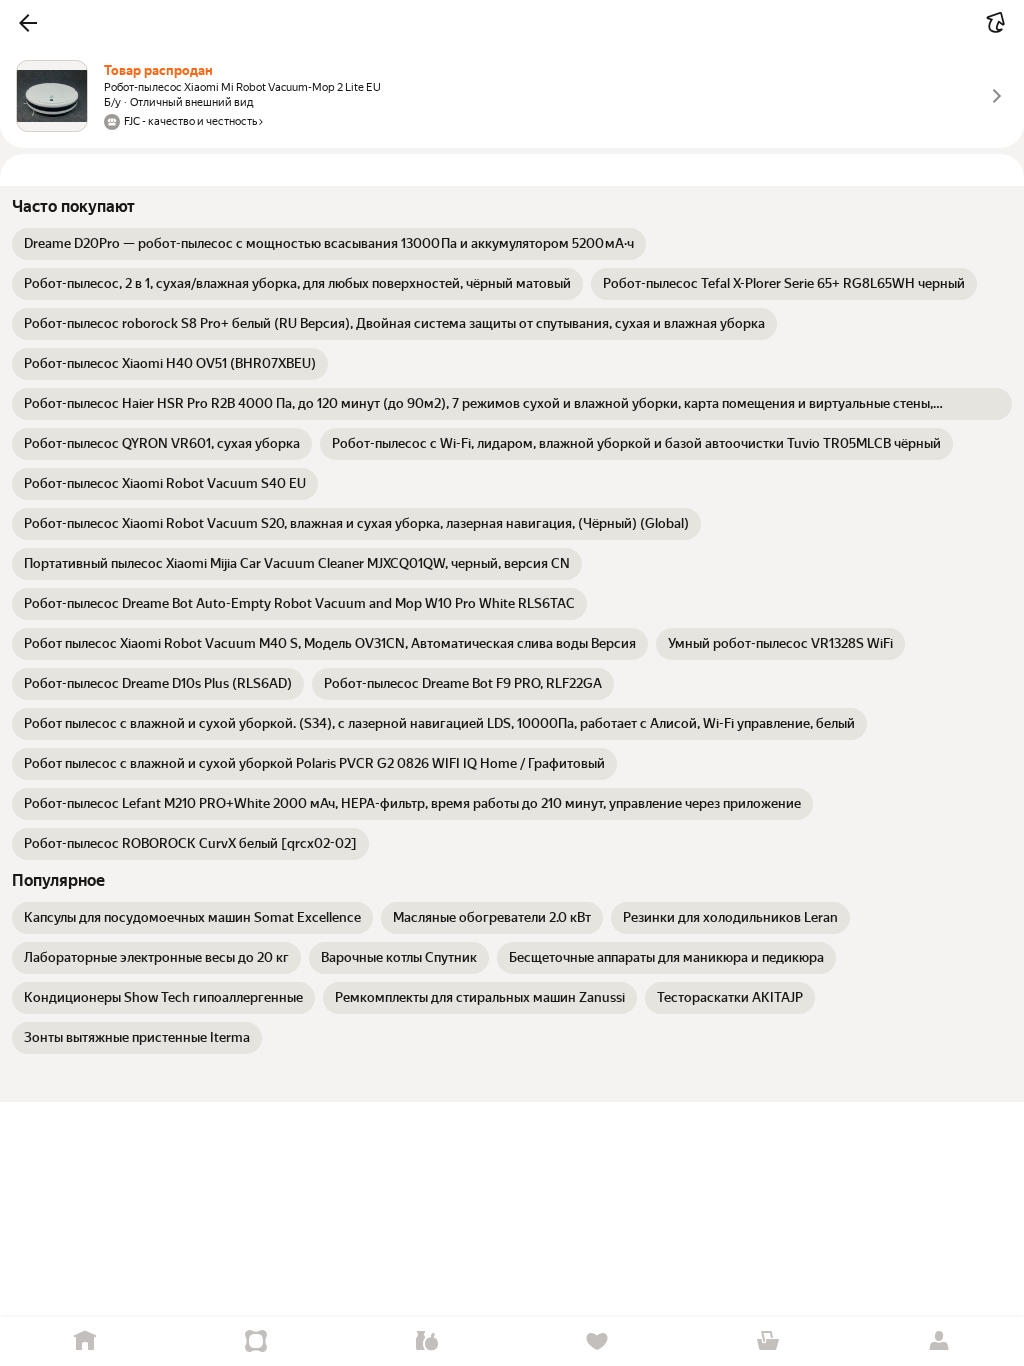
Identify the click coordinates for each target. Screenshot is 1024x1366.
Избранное (597, 1341)
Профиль (938, 1341)
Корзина (768, 1341)
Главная (85, 1341)
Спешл (256, 1341)
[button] (28, 23)
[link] (329, 244)
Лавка (426, 1341)
